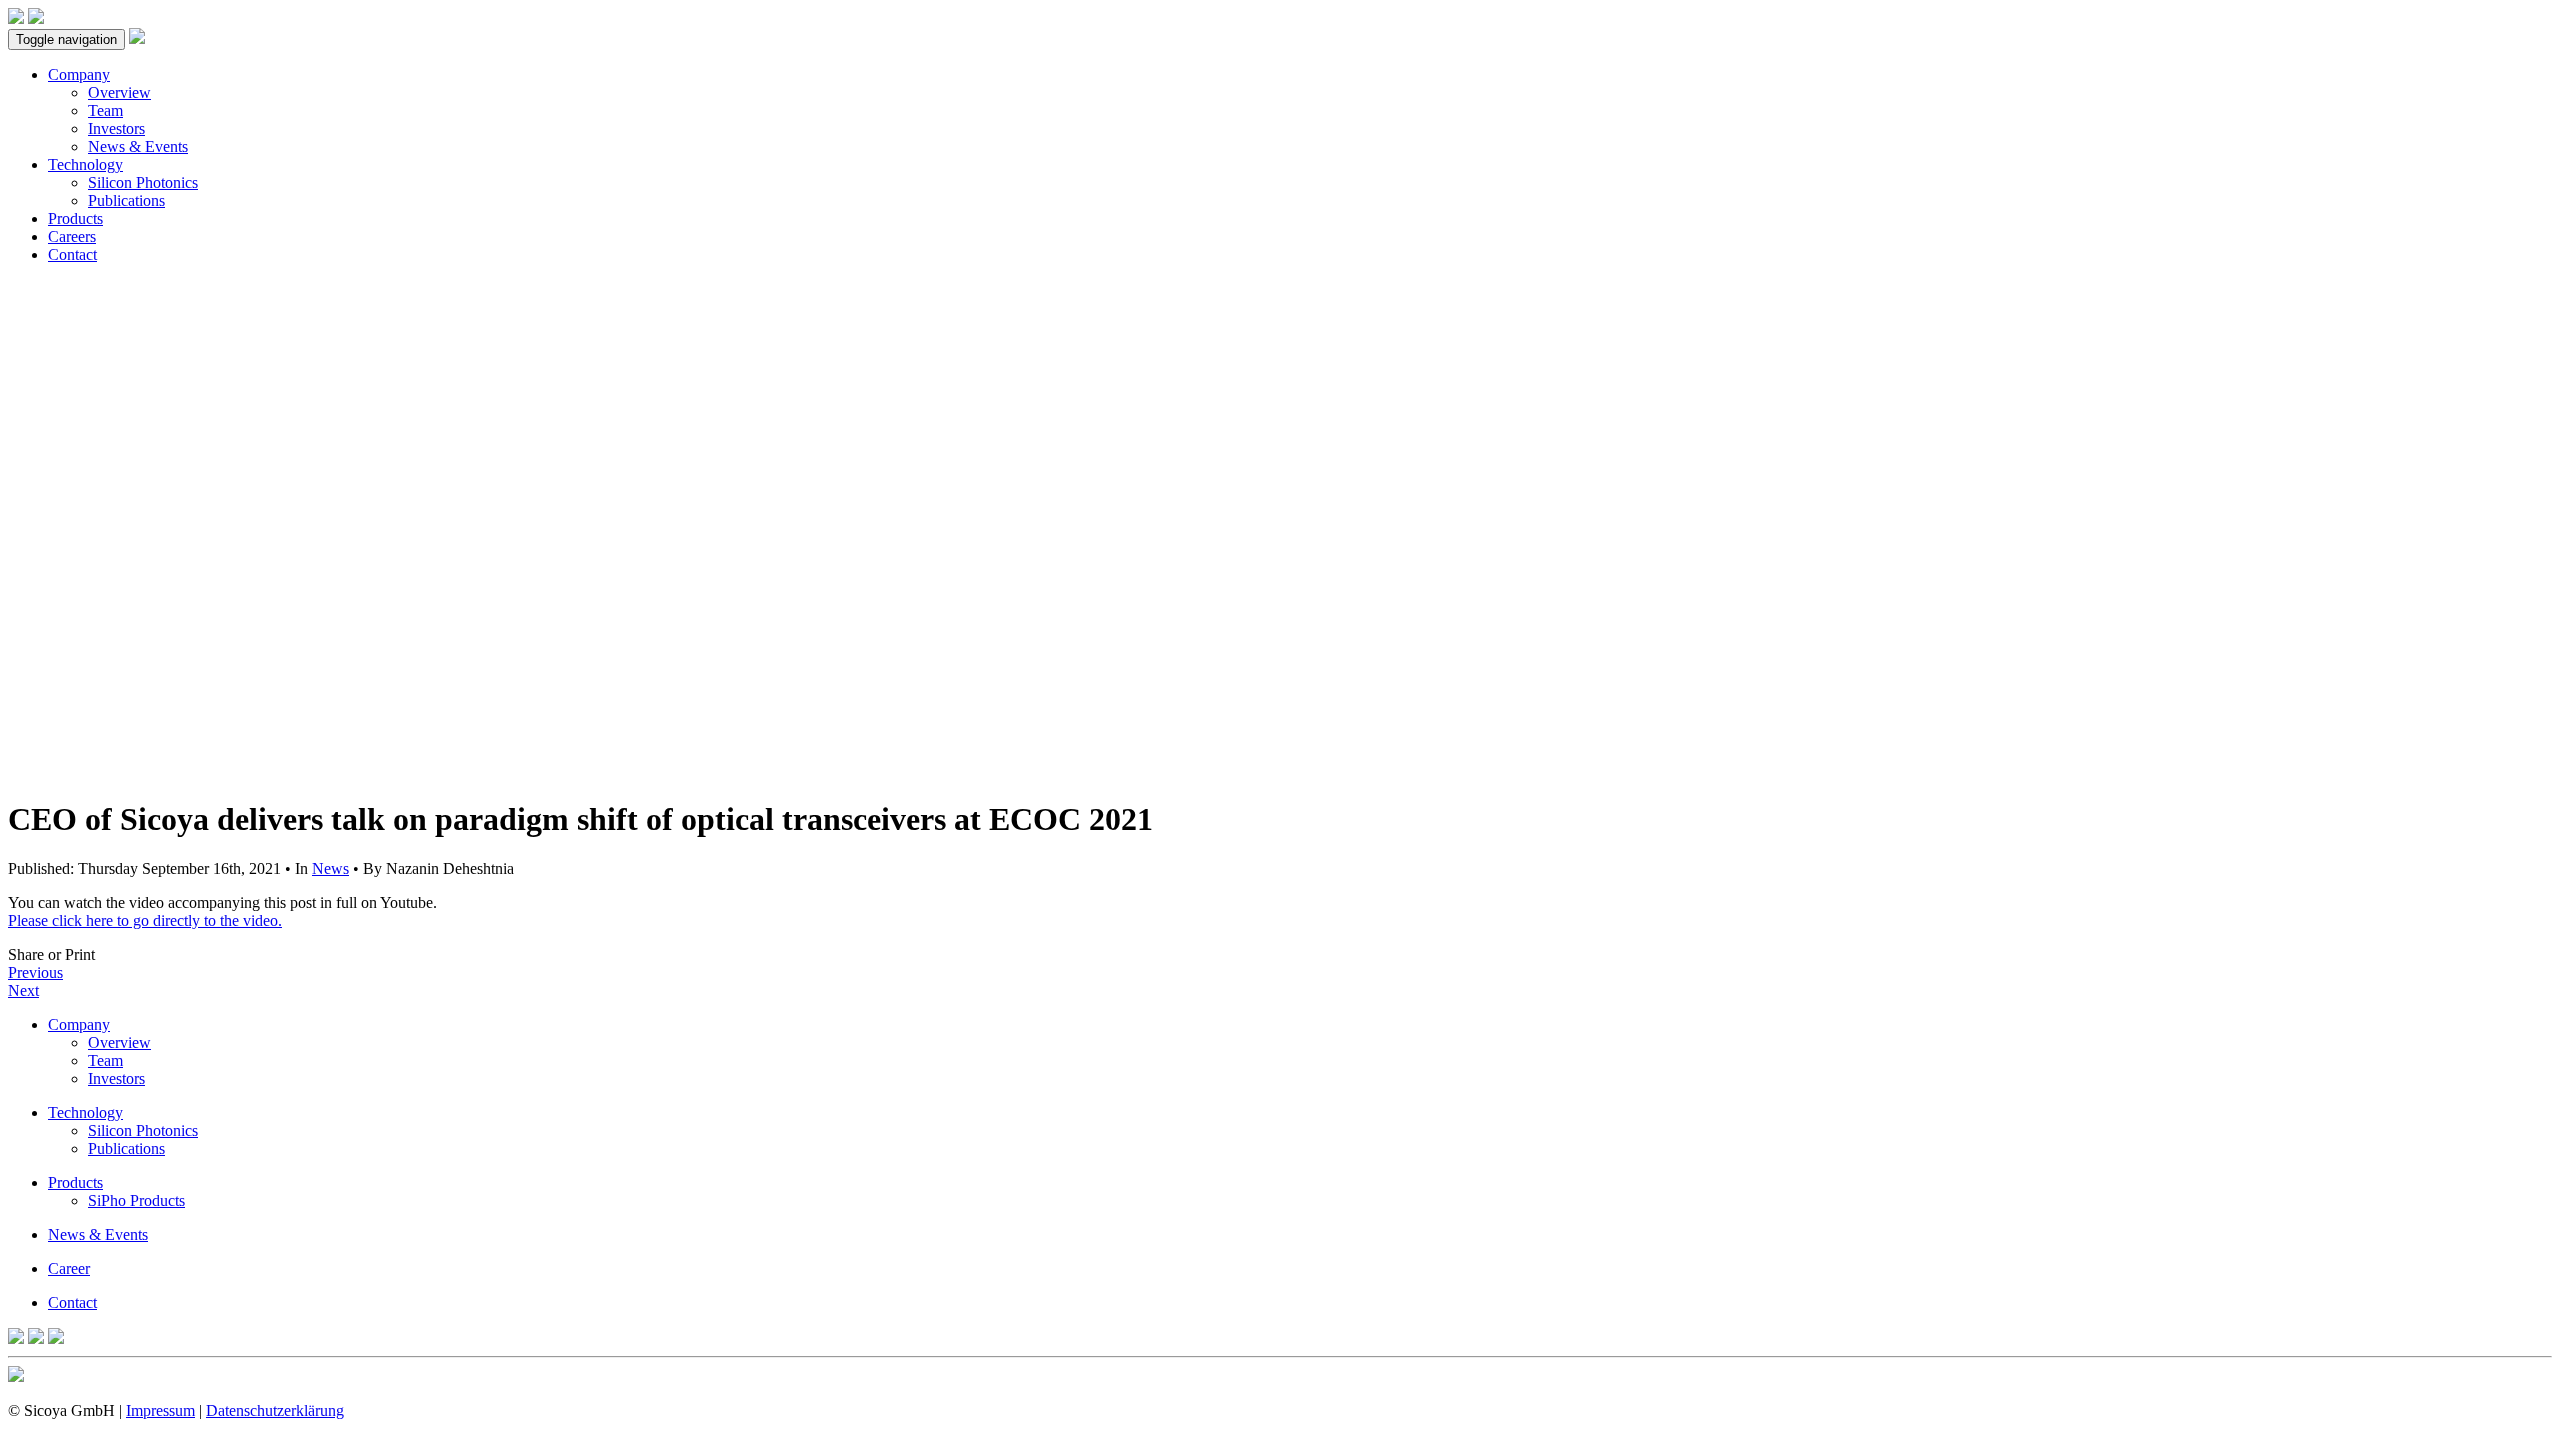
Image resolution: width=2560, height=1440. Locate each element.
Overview (119, 92)
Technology (85, 164)
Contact (72, 254)
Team (105, 110)
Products (75, 218)
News (330, 868)
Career (69, 1268)
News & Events (138, 146)
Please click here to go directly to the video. (145, 920)
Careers (72, 236)
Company (79, 74)
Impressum (160, 1410)
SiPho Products (136, 1200)
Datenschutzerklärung (275, 1410)
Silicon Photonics (143, 182)
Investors (116, 128)
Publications (126, 200)
